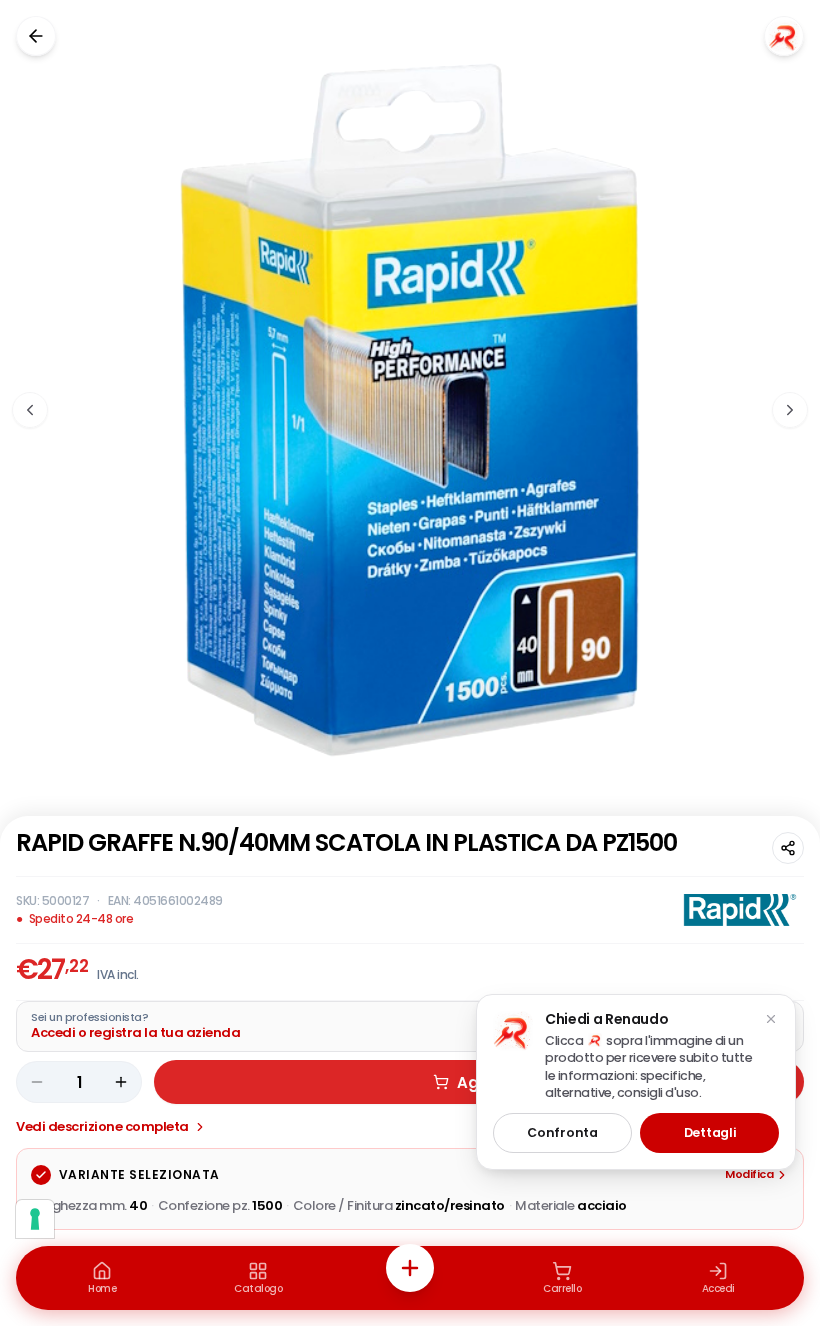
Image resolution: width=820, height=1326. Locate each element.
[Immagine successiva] (790, 410)
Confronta (562, 1132)
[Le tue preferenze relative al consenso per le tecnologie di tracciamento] (35, 1219)
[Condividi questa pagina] (788, 848)
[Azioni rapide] (410, 1268)
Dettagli (710, 1132)
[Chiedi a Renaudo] (784, 36)
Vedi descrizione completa (102, 1126)
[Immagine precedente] (30, 410)
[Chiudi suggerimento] (771, 1019)
